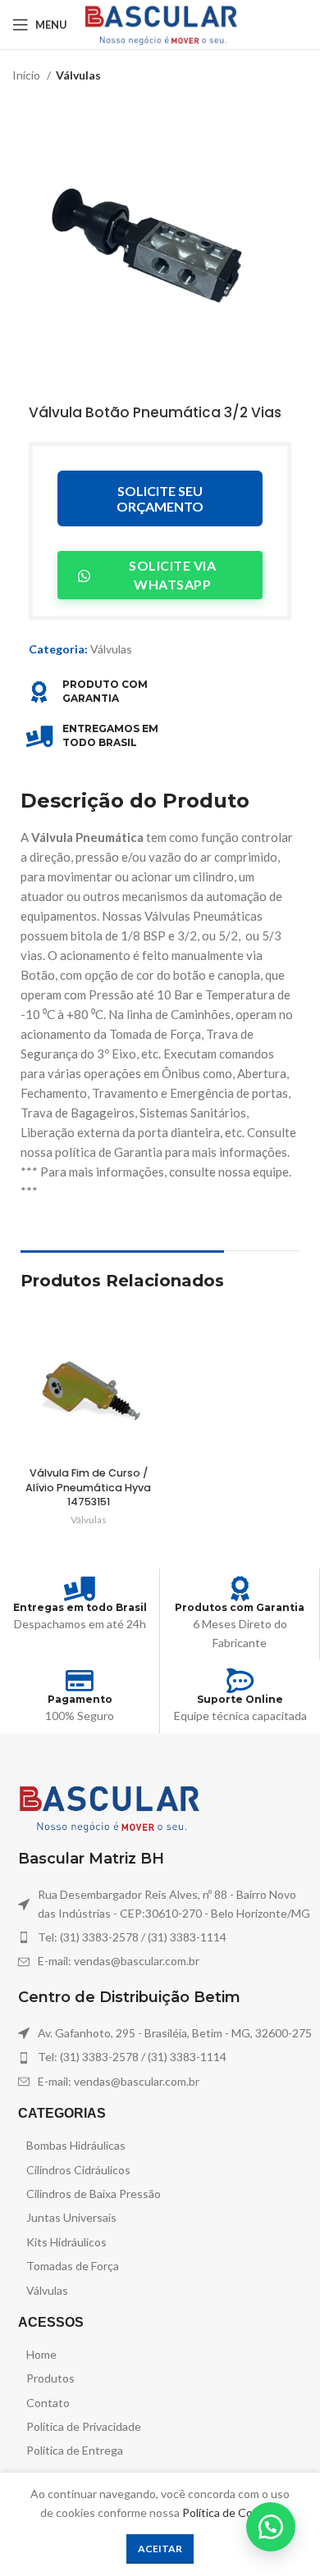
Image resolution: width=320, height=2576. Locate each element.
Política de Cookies (231, 2512)
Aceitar (160, 2549)
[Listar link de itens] (165, 1937)
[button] (271, 2527)
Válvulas (78, 75)
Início (27, 75)
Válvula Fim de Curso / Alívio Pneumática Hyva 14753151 (88, 1487)
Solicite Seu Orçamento (160, 498)
